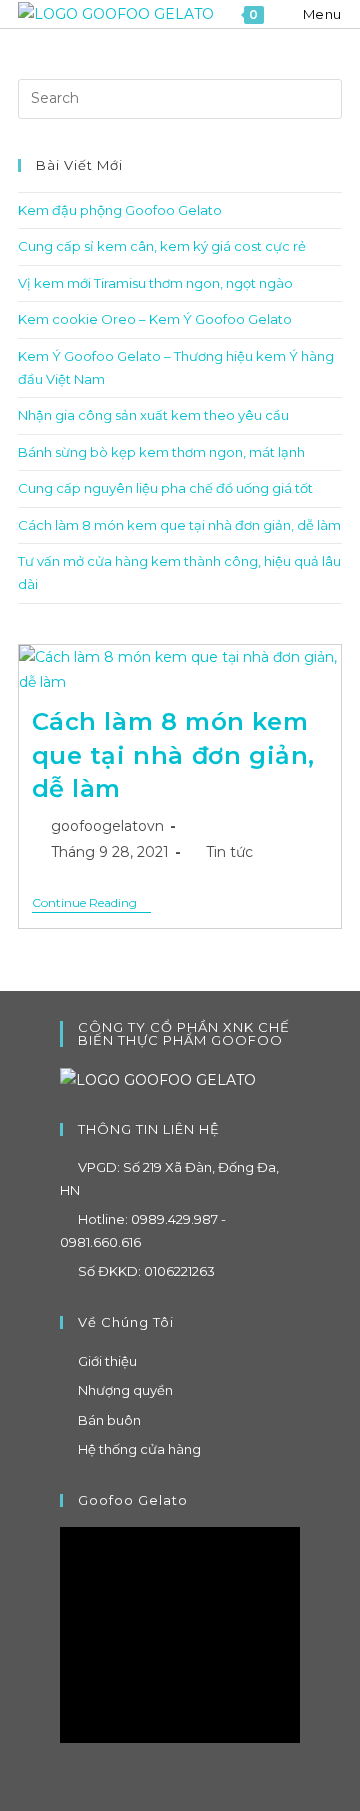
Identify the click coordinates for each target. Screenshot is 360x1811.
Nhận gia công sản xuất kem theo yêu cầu (153, 415)
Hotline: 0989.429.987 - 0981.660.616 (143, 1230)
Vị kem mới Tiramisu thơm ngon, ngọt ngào (155, 283)
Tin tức (229, 852)
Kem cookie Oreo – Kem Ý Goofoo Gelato (155, 319)
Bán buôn (109, 1420)
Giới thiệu (107, 1361)
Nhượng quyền (125, 1390)
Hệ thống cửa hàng (139, 1449)
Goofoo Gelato (133, 1500)
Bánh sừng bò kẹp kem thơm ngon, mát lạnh (161, 452)
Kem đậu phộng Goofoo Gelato (120, 210)
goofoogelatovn (107, 826)
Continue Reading (91, 904)
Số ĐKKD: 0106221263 (146, 1271)
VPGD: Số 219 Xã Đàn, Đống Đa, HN (169, 1178)
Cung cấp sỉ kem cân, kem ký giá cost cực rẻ (162, 246)
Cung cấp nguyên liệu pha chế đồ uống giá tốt (165, 488)
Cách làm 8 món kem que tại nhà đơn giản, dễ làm (179, 525)
